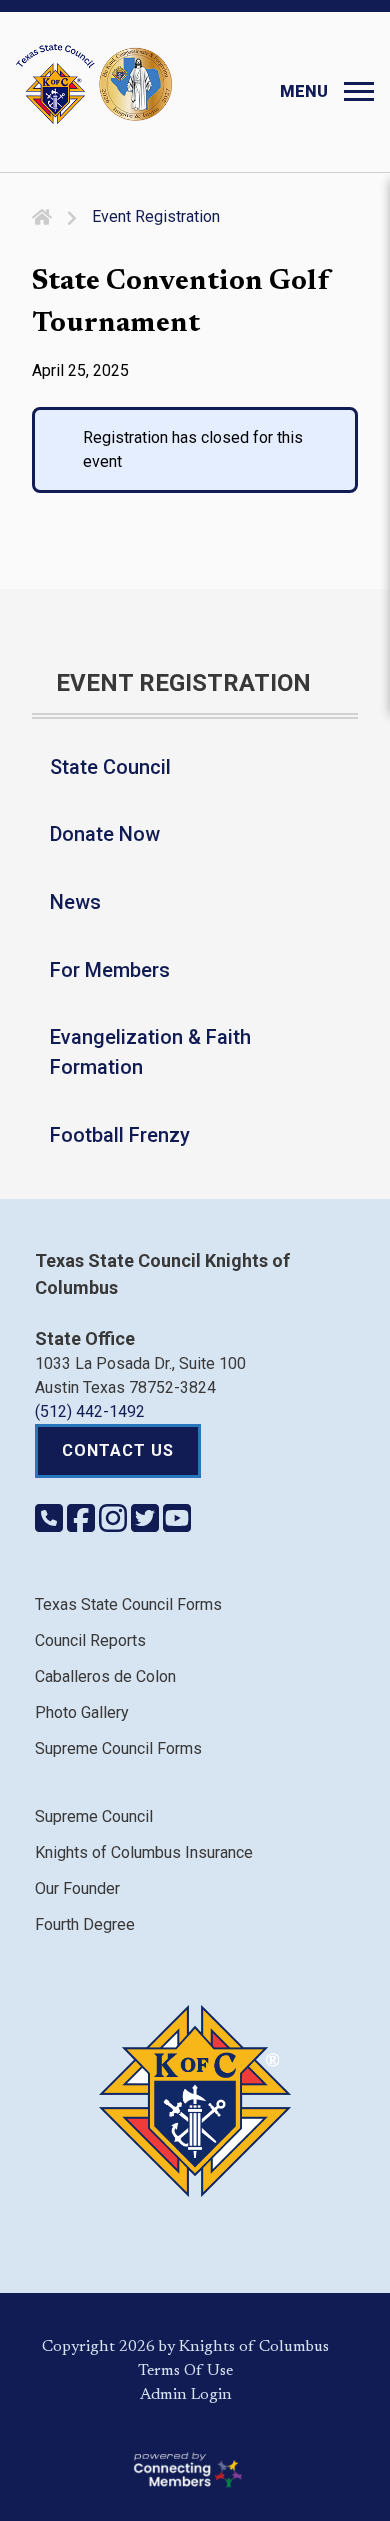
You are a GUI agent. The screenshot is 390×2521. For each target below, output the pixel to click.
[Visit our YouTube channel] (177, 1524)
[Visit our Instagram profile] (115, 1524)
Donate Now (105, 834)
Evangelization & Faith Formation (150, 1052)
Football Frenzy (120, 1135)
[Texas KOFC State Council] (94, 84)
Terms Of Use (185, 2371)
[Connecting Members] (186, 2470)
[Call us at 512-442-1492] (51, 1524)
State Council (110, 767)
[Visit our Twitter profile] (147, 1524)
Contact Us (118, 1450)
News (75, 902)
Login (211, 2395)
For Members (110, 970)
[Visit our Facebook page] (83, 1524)
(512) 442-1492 (90, 1411)
